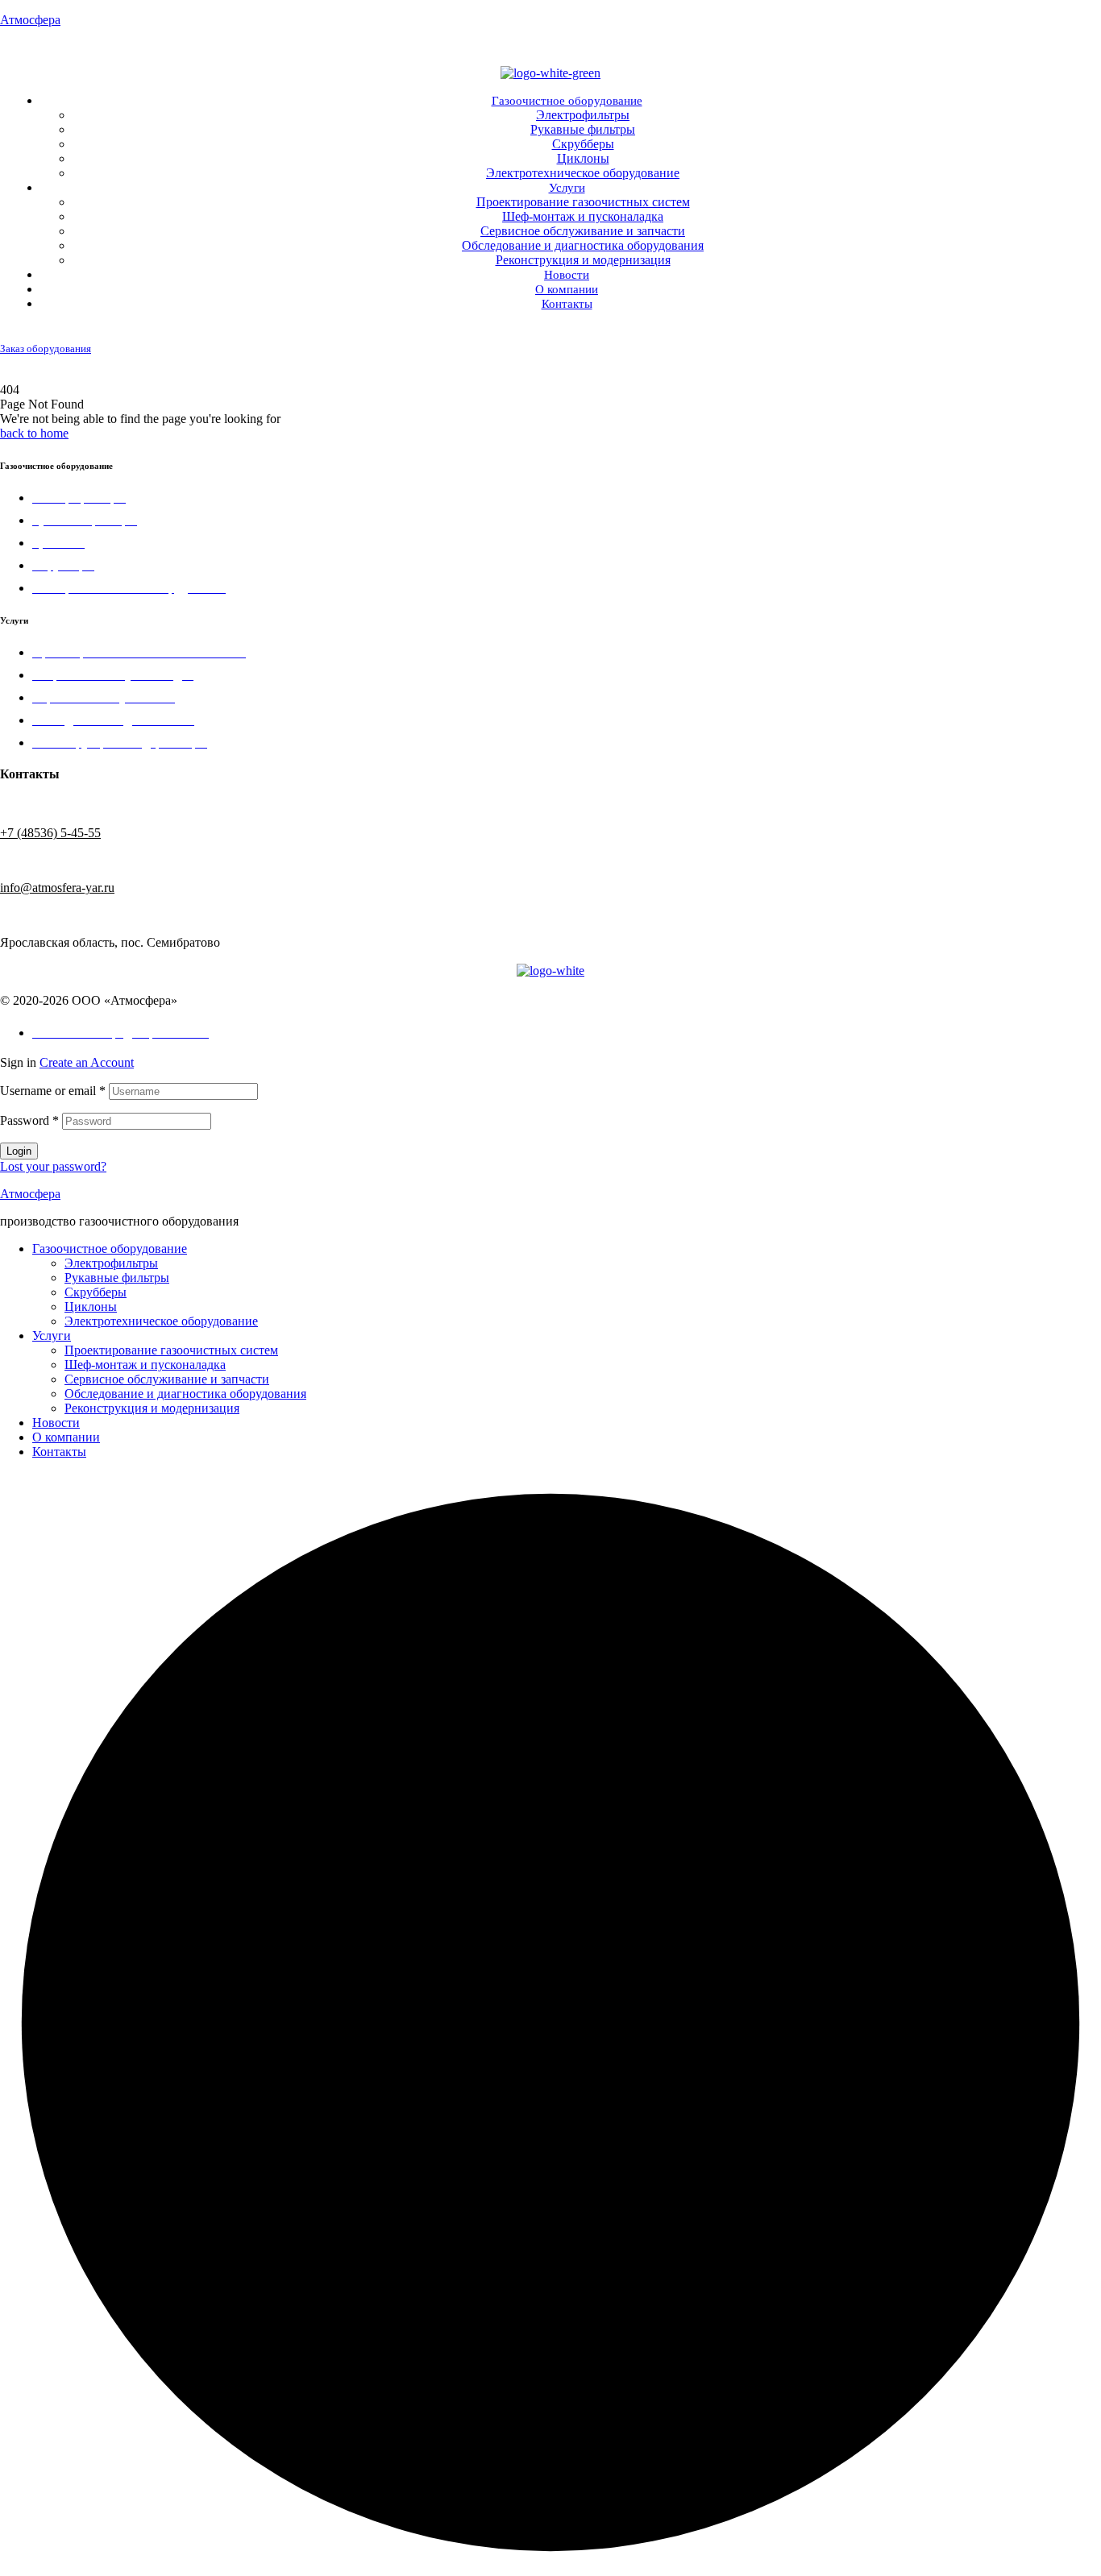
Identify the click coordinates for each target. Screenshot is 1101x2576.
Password (29, 1120)
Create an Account (87, 1062)
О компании (66, 1437)
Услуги (52, 1336)
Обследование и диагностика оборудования (185, 1394)
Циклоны (91, 1307)
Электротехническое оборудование (161, 1321)
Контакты (59, 1452)
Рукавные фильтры (117, 1278)
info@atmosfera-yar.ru (57, 888)
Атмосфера (30, 20)
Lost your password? (53, 1166)
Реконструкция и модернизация (152, 1408)
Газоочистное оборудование (110, 1249)
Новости (56, 1423)
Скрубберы (96, 1292)
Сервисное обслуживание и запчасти (167, 1379)
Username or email (53, 1091)
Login (19, 1151)
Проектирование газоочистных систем (171, 1350)
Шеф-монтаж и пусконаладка (145, 1365)
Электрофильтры (111, 1263)
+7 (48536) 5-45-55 (1045, 332)
